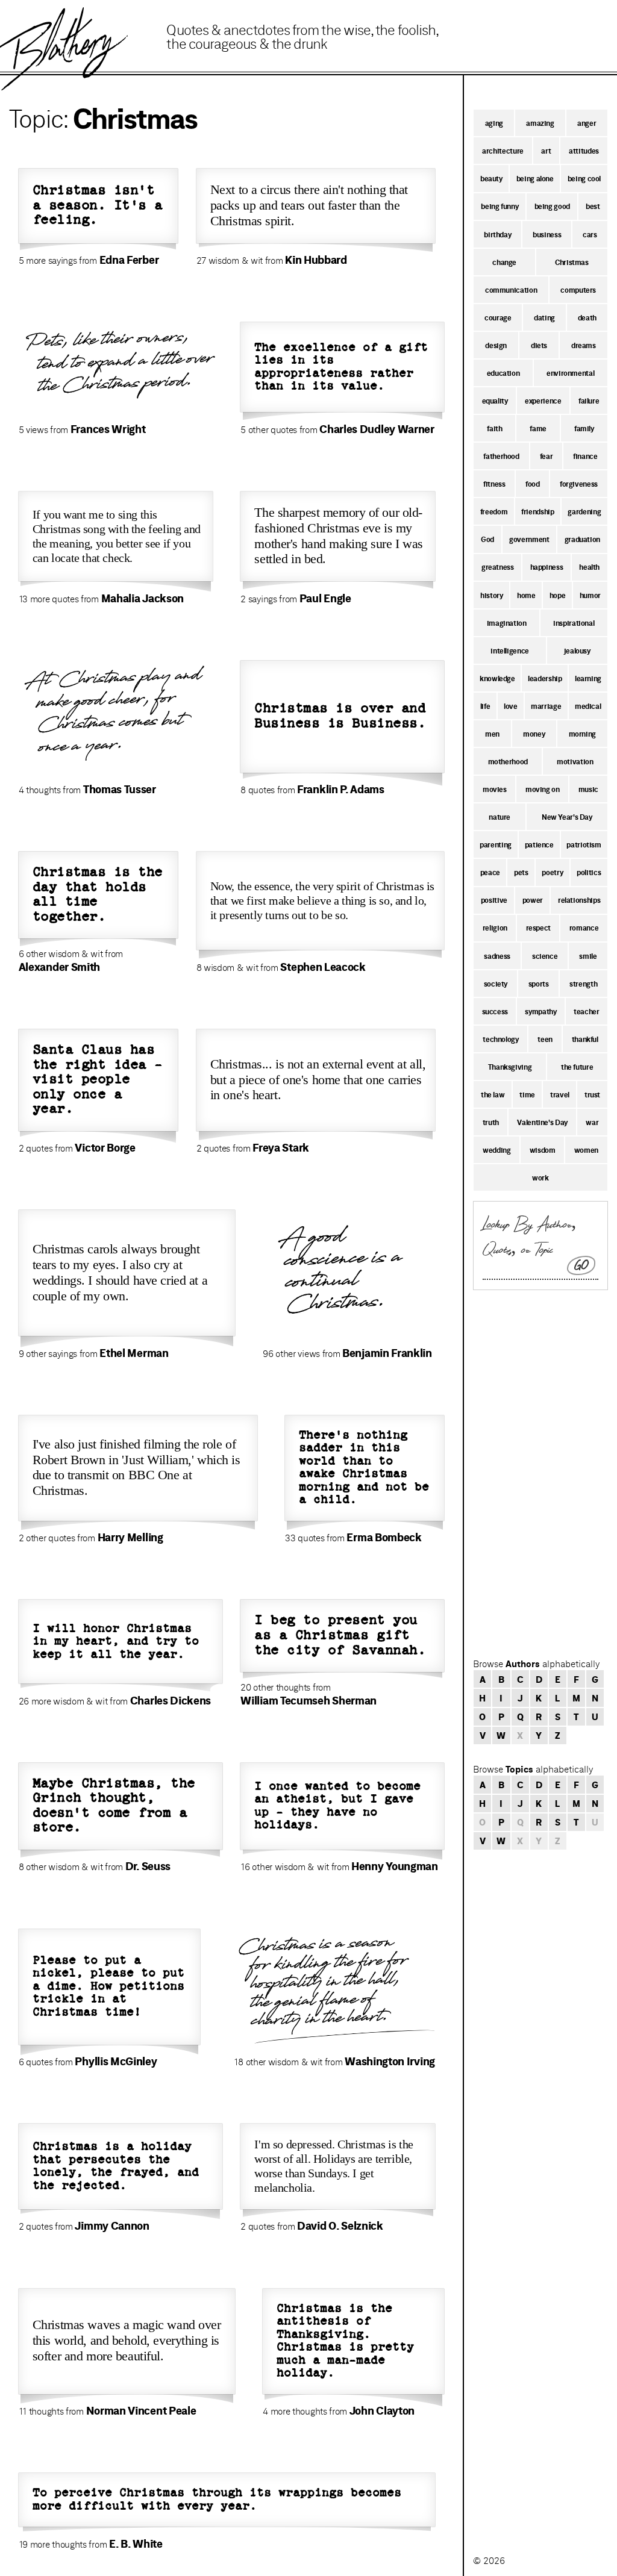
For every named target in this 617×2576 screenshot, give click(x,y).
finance (585, 456)
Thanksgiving (510, 1067)
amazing (540, 123)
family (584, 428)
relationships (579, 900)
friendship (537, 511)
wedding (496, 1150)
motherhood (508, 761)
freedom (494, 511)
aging (494, 123)
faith (494, 428)
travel (560, 1094)
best (593, 206)
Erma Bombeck (384, 1537)
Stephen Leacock (323, 967)
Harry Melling (130, 1537)
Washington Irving (390, 2061)
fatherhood (501, 456)
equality (495, 401)
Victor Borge (105, 1147)
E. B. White (136, 2543)
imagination (507, 623)
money (534, 734)
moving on (543, 789)
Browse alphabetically (536, 1664)
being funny (500, 206)
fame (538, 428)
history (491, 595)
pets (521, 872)
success (495, 1011)
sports (539, 984)
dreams (584, 345)
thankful (585, 1039)
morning (582, 734)
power (533, 900)
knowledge (497, 678)
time (527, 1094)
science (545, 956)
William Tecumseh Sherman (308, 1700)
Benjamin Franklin (387, 1353)
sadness (497, 956)
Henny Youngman (395, 1866)
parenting (496, 844)
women (586, 1150)
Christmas (572, 262)
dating (544, 317)
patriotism (584, 844)
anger (587, 123)
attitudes (584, 151)
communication (511, 290)
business (547, 234)
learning (588, 678)
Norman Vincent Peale (141, 2410)
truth (491, 1122)
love (511, 706)
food (533, 484)
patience (539, 844)
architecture (503, 151)
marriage (546, 706)
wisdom (543, 1150)
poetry (552, 872)
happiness (547, 567)
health (589, 567)
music (588, 789)
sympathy (540, 1011)
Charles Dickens (171, 1700)
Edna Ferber (129, 260)
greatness (498, 567)
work (540, 1177)
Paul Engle (325, 598)
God (487, 539)
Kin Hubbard (316, 260)
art (546, 151)
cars (590, 234)
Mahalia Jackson (143, 598)
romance (584, 928)
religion (495, 928)
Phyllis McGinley (116, 2061)
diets (539, 345)
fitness (494, 484)
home (526, 595)
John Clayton (382, 2410)
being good (552, 206)
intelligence (510, 650)
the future (577, 1067)
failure (589, 401)
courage (498, 317)
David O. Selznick (340, 2225)
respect (538, 928)
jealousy (577, 650)
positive (494, 900)
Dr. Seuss (148, 1866)
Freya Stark (281, 1147)
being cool (584, 178)
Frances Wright (108, 429)
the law (493, 1094)
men (492, 734)
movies (495, 789)
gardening (584, 511)
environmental (570, 373)
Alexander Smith (59, 967)
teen (545, 1039)
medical (588, 706)
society (496, 984)
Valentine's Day (542, 1122)
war (592, 1122)
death (587, 317)
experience (543, 401)
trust (592, 1094)
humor (590, 595)
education (503, 373)
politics (589, 872)
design (496, 345)
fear (547, 456)
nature (500, 817)
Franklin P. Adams (341, 789)
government (529, 539)
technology (500, 1039)
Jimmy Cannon (112, 2225)
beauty (491, 178)
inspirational (574, 623)
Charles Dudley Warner (377, 429)
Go (582, 1265)
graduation (582, 539)
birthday (497, 234)
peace (490, 872)
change (504, 262)
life (485, 706)
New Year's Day (567, 817)
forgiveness (579, 484)
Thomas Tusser (120, 789)
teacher (586, 1011)
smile (588, 956)
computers (578, 290)
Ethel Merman (134, 1353)
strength (583, 984)
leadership (545, 678)
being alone (535, 178)
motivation (575, 761)
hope (558, 595)
